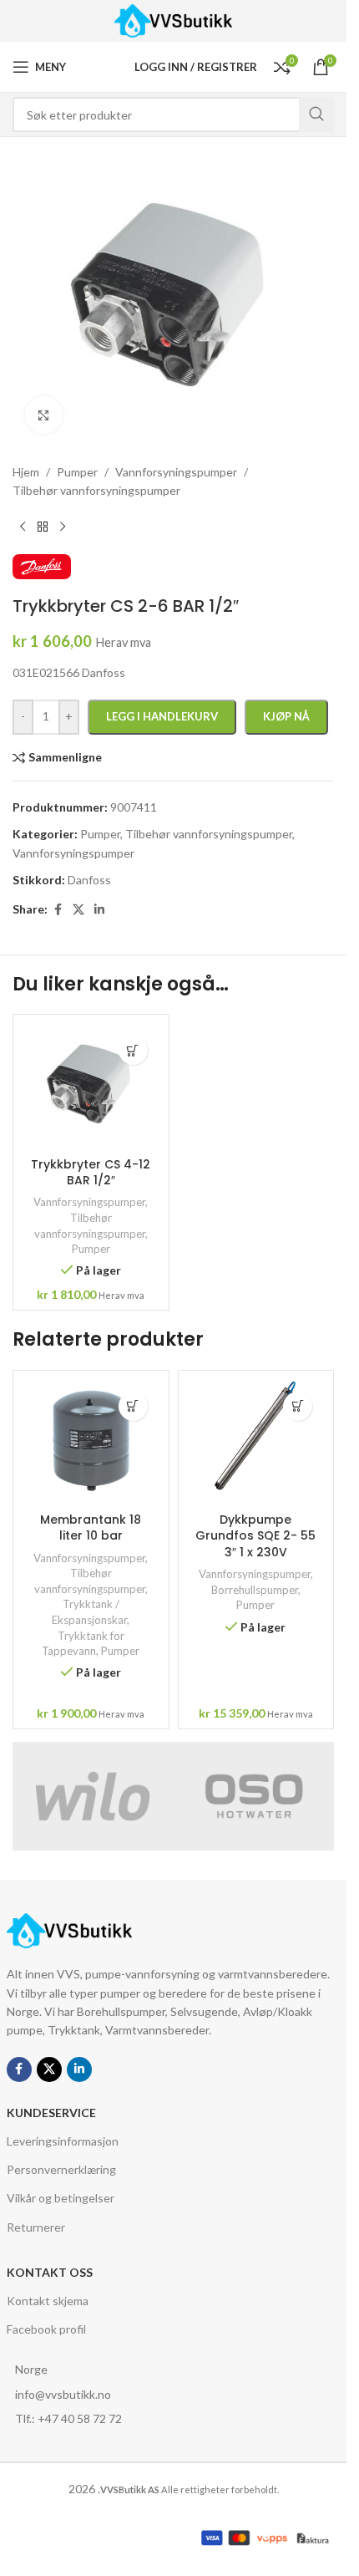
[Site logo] (173, 20)
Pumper (91, 1249)
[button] (133, 1050)
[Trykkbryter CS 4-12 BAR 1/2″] (91, 1086)
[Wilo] (93, 1796)
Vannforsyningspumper (89, 1202)
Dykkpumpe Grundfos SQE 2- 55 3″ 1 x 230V (255, 1536)
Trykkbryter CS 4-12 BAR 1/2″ (91, 1173)
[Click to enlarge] (44, 415)
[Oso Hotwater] (254, 1796)
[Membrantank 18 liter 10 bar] (91, 1442)
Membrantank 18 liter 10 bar (91, 1528)
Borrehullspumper (255, 1590)
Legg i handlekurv (162, 716)
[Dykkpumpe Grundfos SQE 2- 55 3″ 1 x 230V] (256, 1442)
